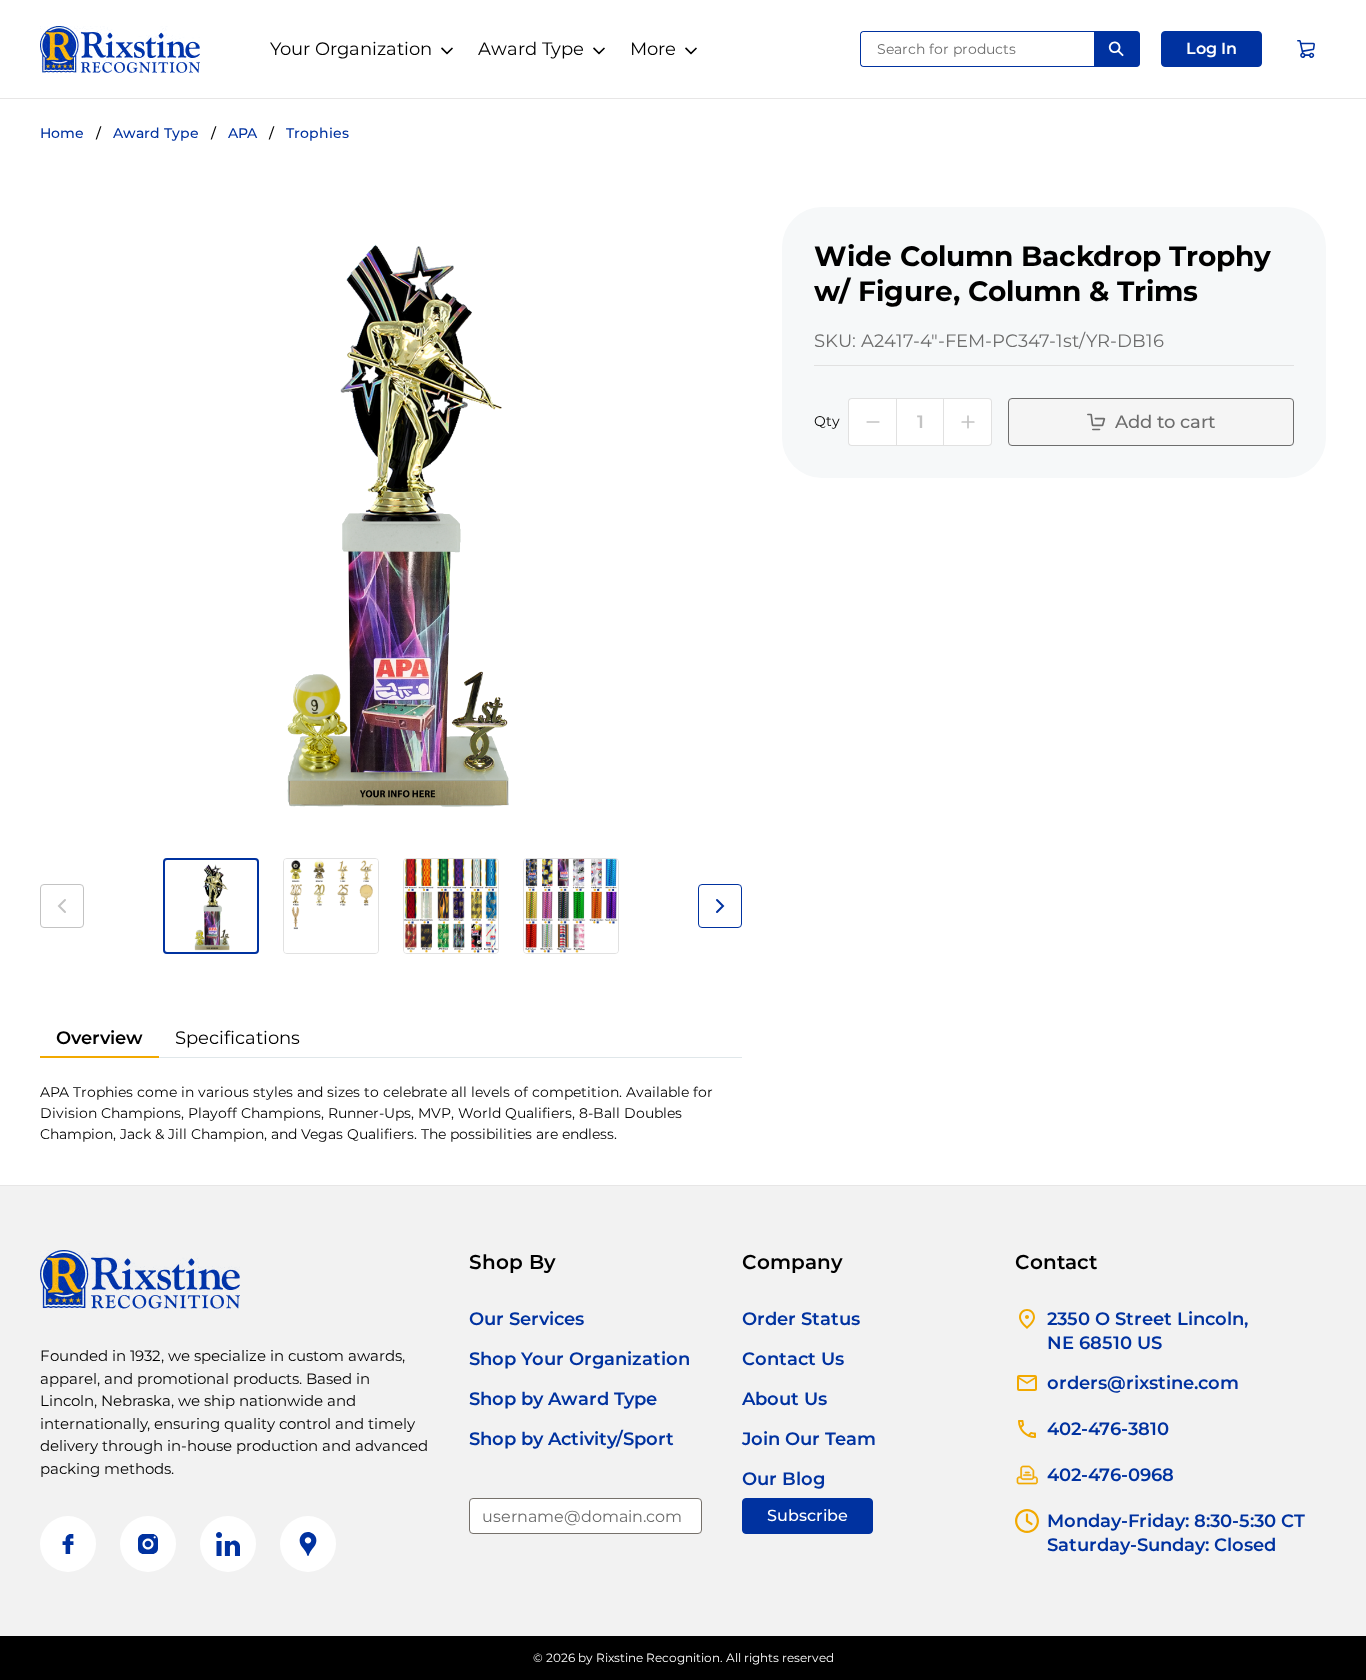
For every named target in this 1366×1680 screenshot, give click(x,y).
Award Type (531, 49)
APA (242, 133)
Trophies (317, 133)
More (653, 49)
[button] (1211, 49)
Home (62, 133)
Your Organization (351, 49)
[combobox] (977, 49)
